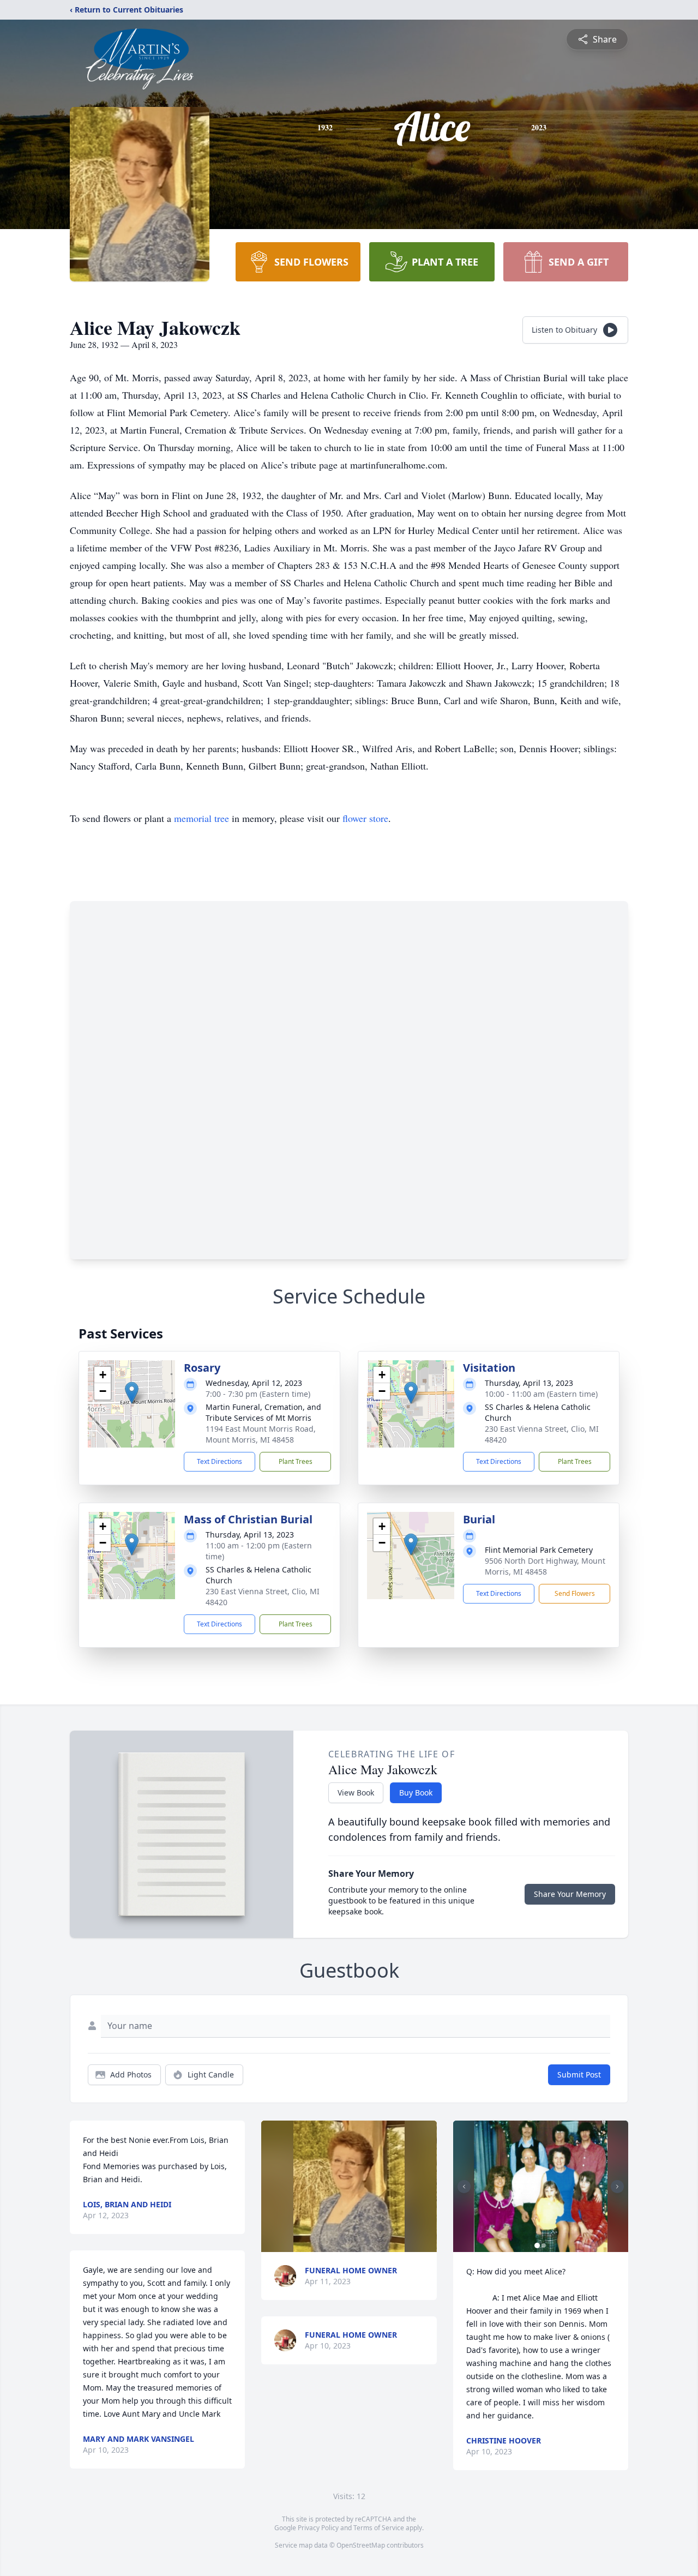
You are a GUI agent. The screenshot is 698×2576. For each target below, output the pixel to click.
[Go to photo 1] (537, 2245)
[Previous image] (464, 2187)
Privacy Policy (318, 2528)
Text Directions (219, 1461)
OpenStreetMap (361, 2545)
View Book (356, 1793)
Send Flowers (575, 1593)
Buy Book (416, 1793)
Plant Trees (296, 1461)
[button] (132, 1393)
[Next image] (617, 2187)
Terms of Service (379, 2528)
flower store (365, 818)
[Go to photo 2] (544, 2245)
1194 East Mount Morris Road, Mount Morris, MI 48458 (261, 1434)
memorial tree (201, 818)
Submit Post (579, 2074)
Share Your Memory (570, 1894)
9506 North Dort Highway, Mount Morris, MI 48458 (545, 1566)
